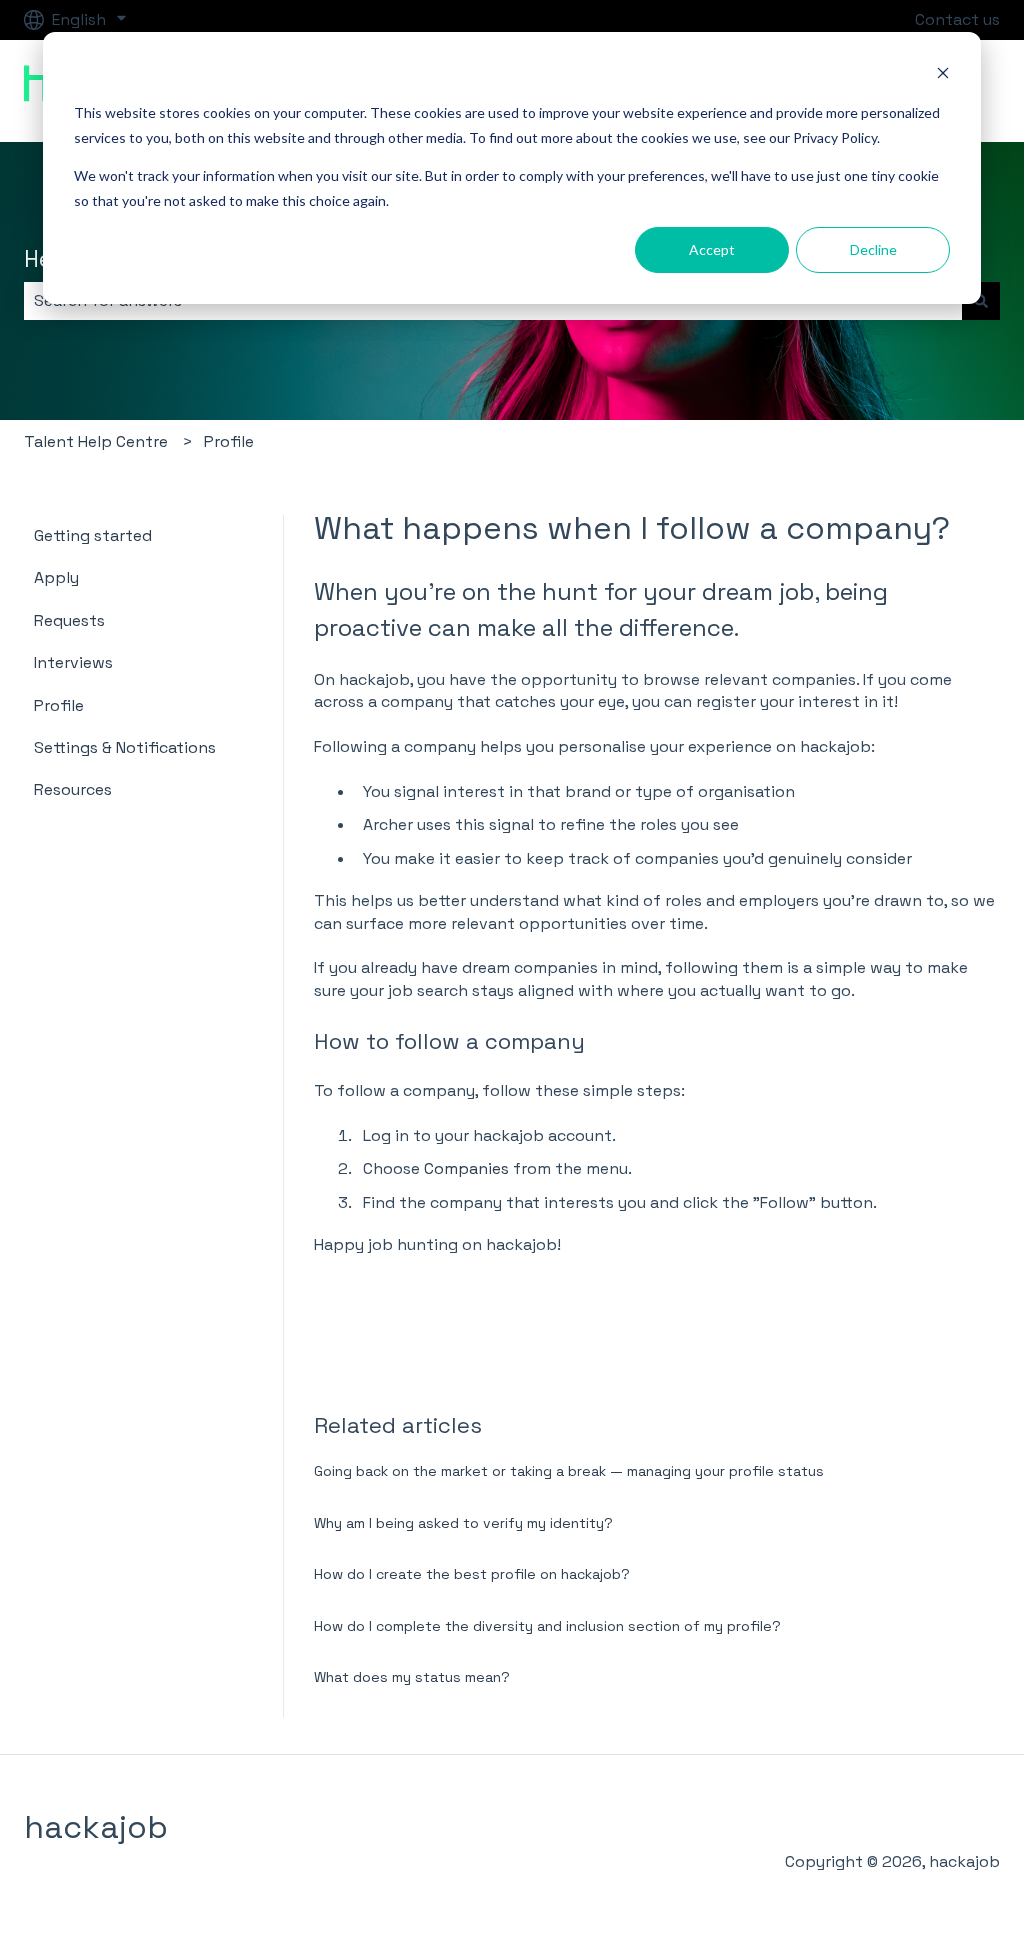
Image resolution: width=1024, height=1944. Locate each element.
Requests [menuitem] (69, 620)
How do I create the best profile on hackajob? (472, 1574)
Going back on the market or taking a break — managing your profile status (569, 1471)
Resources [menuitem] (73, 789)
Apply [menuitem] (56, 577)
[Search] (981, 301)
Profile (229, 441)
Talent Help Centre (96, 441)
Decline (873, 249)
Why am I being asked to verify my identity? (463, 1523)
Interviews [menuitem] (73, 662)
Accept (712, 249)
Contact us (957, 19)
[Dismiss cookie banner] (943, 75)
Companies (466, 1168)
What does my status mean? (412, 1677)
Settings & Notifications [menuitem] (125, 747)
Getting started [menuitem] (93, 535)
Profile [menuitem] (59, 705)
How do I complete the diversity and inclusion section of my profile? (547, 1626)
